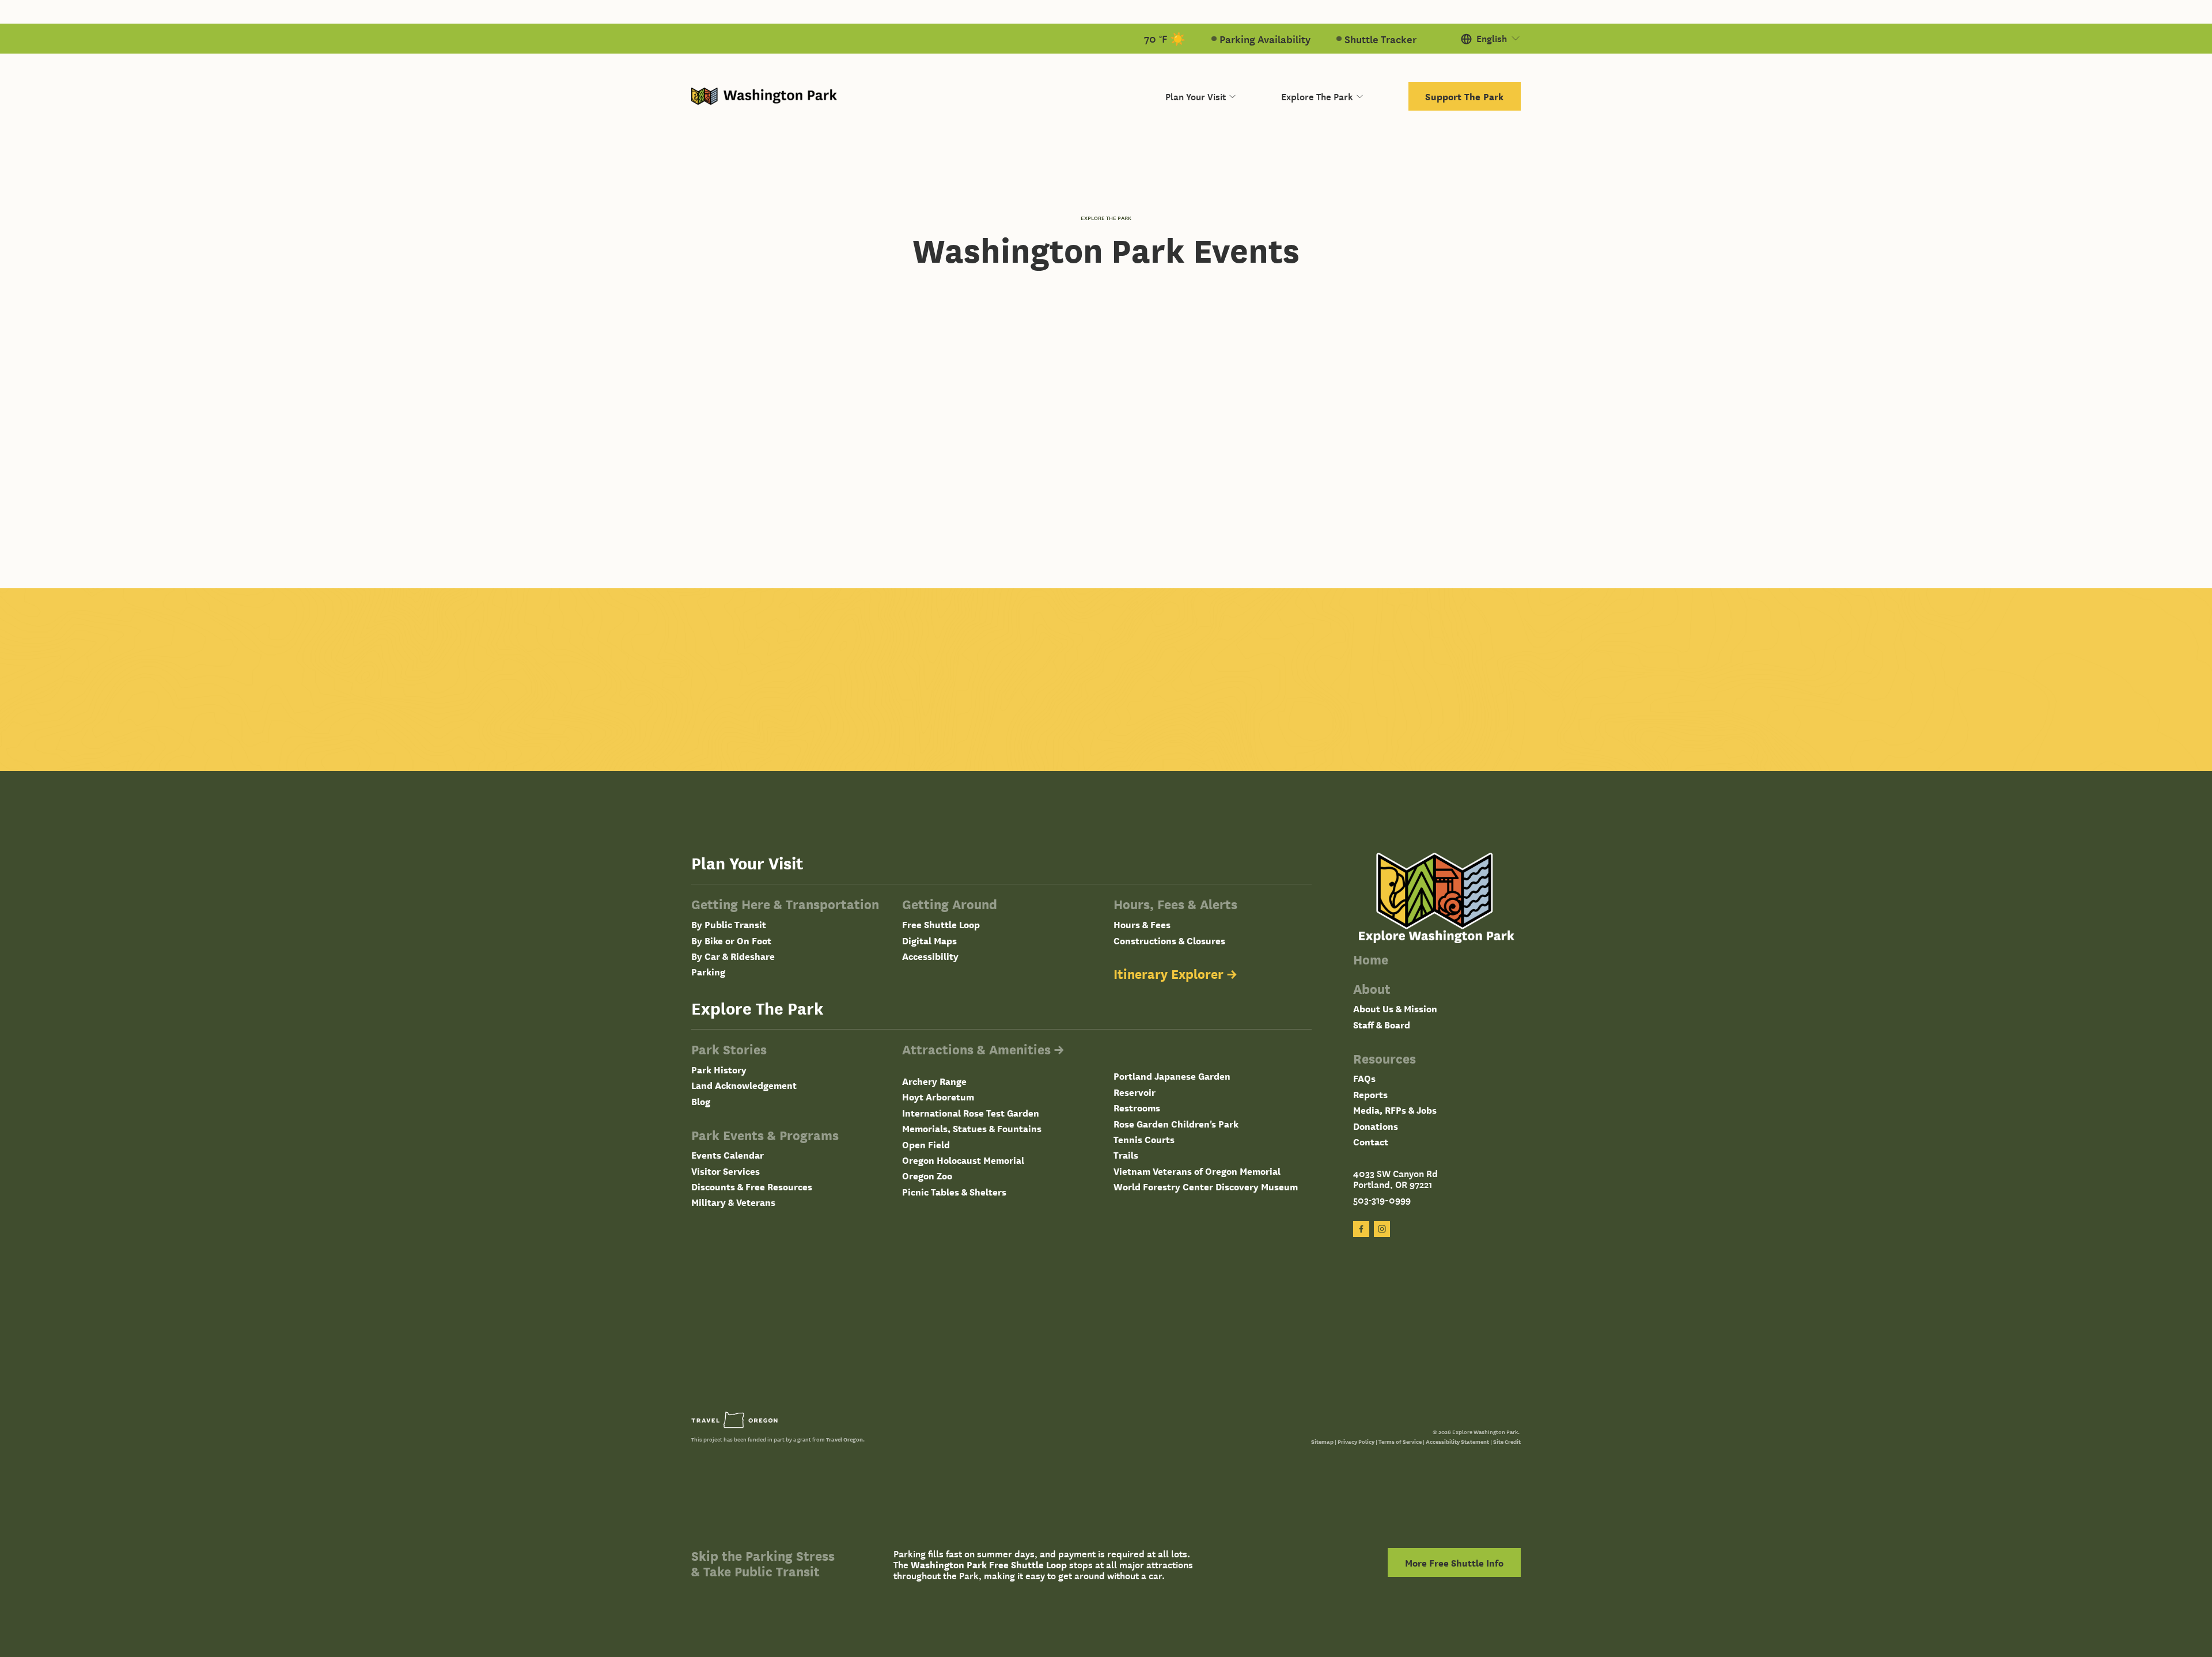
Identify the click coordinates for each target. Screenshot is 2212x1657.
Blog (701, 1101)
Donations (1376, 1126)
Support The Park (1464, 96)
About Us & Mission (1395, 1009)
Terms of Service (1400, 1441)
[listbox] (1491, 39)
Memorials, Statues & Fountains (972, 1128)
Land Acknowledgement (744, 1085)
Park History (719, 1070)
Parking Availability (1265, 39)
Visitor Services (726, 1171)
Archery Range (934, 1081)
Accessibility (930, 956)
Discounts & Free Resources (752, 1187)
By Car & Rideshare (733, 956)
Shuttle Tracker (1380, 39)
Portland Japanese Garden (1172, 1076)
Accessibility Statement (1457, 1441)
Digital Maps (929, 941)
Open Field (926, 1145)
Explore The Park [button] (1317, 96)
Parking (708, 972)
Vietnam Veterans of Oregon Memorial (1197, 1171)
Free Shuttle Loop (941, 924)
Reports (1370, 1094)
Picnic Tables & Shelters (954, 1192)
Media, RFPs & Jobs (1395, 1110)
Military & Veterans (733, 1202)
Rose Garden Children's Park (1176, 1124)
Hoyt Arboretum (938, 1097)
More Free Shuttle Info (1454, 1563)
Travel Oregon (844, 1439)
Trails (1126, 1155)
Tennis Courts (1144, 1139)
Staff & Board (1382, 1025)
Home (1371, 960)
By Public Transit (729, 924)
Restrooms (1137, 1108)
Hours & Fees (1142, 924)
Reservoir (1135, 1092)
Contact (1371, 1142)
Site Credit (1507, 1441)
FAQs (1364, 1078)
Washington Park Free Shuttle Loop (989, 1565)
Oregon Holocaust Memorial (963, 1160)
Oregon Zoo (927, 1176)
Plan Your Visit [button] (1196, 96)
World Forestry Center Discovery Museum (1206, 1187)
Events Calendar (728, 1155)
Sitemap (1322, 1441)
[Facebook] (1361, 1229)
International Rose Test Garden (971, 1113)
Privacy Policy (1356, 1441)
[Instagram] (1382, 1229)
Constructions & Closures (1169, 941)
